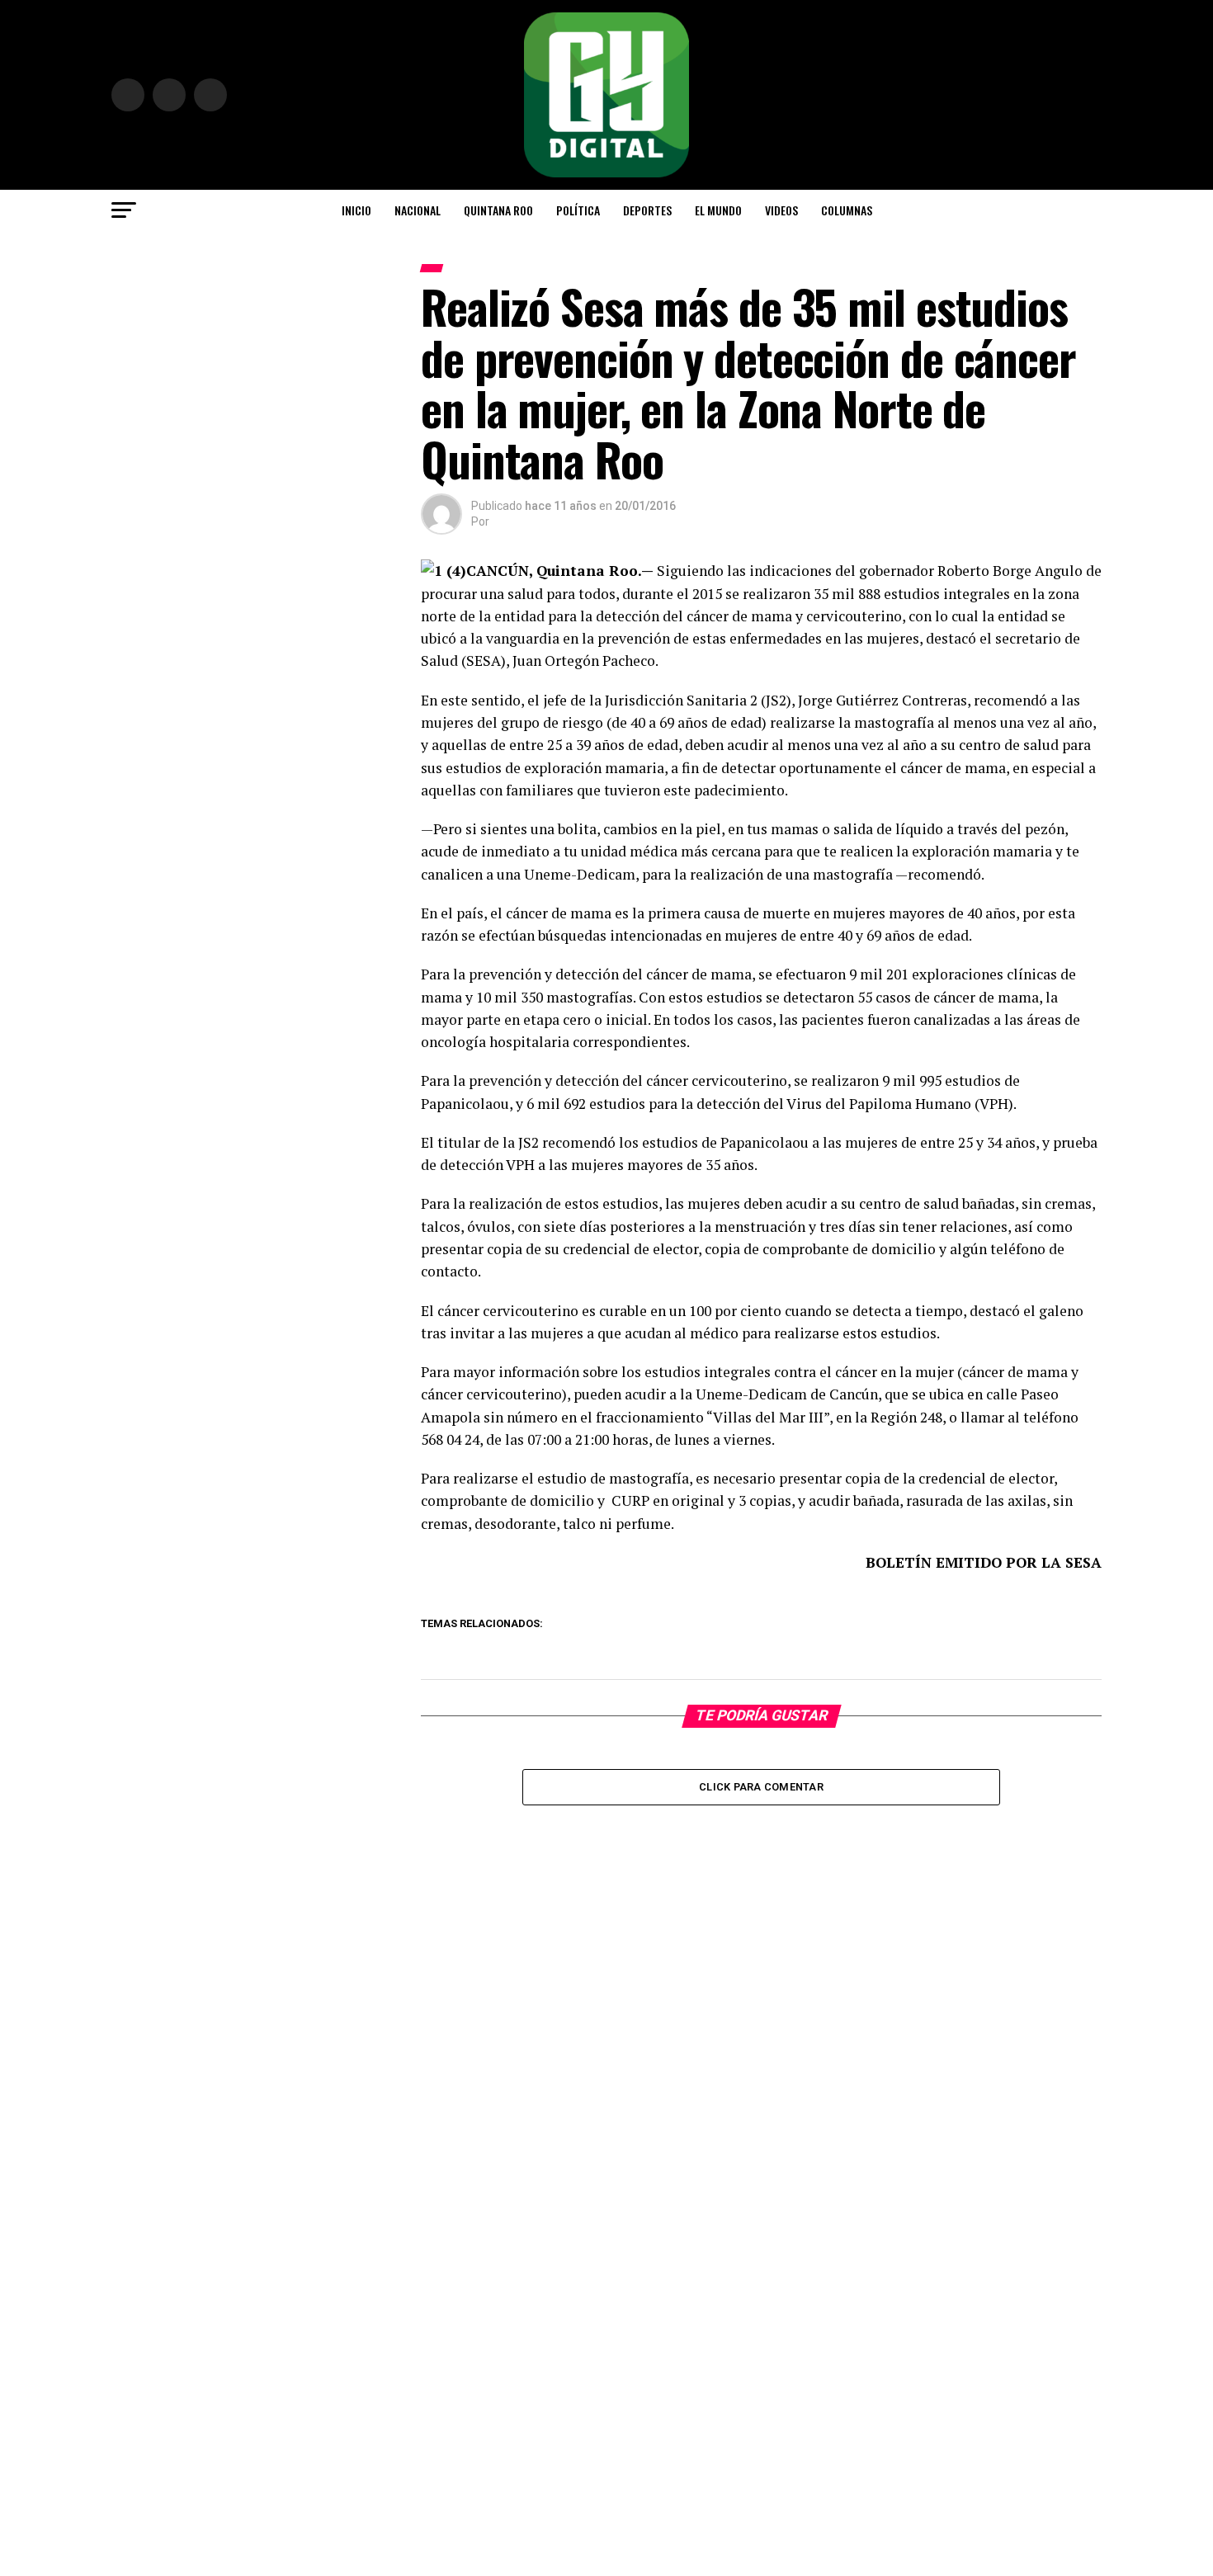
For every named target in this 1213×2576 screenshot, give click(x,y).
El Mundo (718, 210)
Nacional (418, 210)
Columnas (847, 210)
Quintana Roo (498, 210)
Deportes (647, 210)
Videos (781, 210)
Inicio (356, 210)
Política (578, 210)
